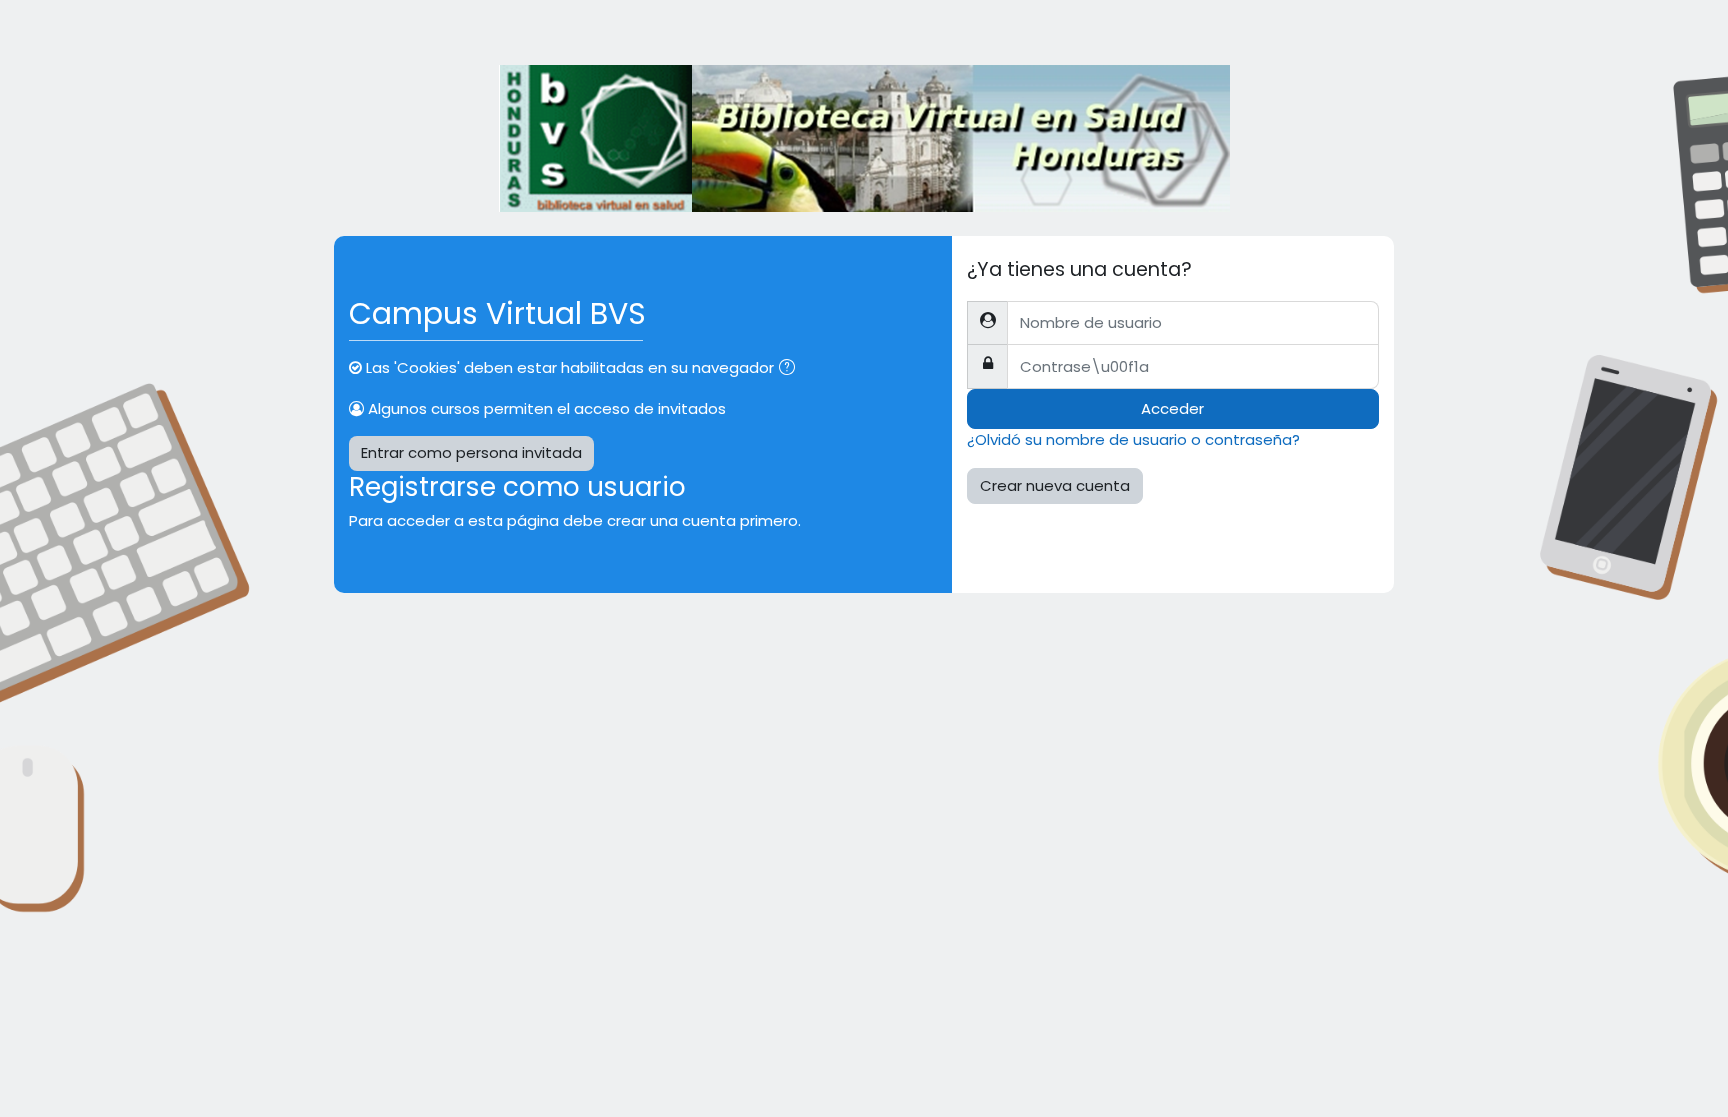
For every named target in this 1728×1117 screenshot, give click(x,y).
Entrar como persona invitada (471, 452)
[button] (791, 369)
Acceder (1172, 408)
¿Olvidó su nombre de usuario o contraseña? (1133, 439)
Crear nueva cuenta (1055, 485)
